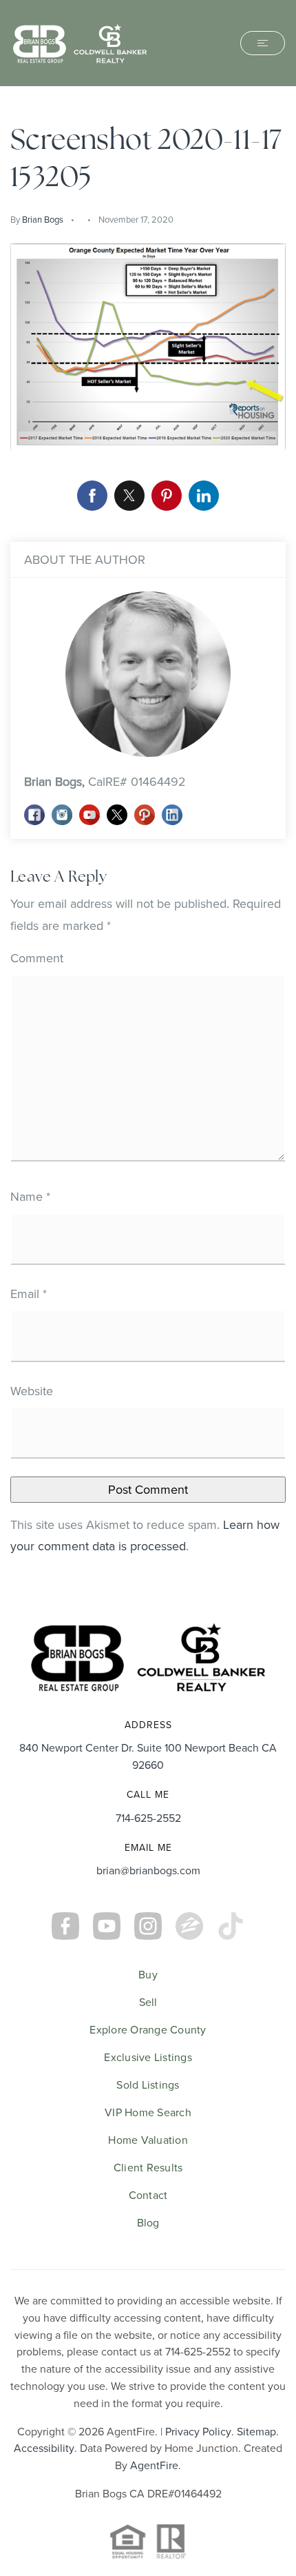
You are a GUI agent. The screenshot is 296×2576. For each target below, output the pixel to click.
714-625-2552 (148, 1818)
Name (30, 1196)
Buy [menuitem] (148, 1974)
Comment (37, 958)
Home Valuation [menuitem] (148, 2140)
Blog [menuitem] (148, 2222)
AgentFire (154, 2465)
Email (29, 1294)
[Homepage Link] (80, 42)
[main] (148, 844)
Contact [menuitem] (148, 2195)
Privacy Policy (198, 2431)
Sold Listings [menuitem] (148, 2085)
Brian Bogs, (105, 781)
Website (32, 1391)
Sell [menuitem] (148, 2002)
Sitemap (256, 2431)
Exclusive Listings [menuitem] (148, 2057)
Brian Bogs (43, 219)
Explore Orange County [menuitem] (148, 2029)
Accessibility (44, 2448)
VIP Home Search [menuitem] (148, 2112)
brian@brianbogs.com (148, 1870)
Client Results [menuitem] (148, 2167)
